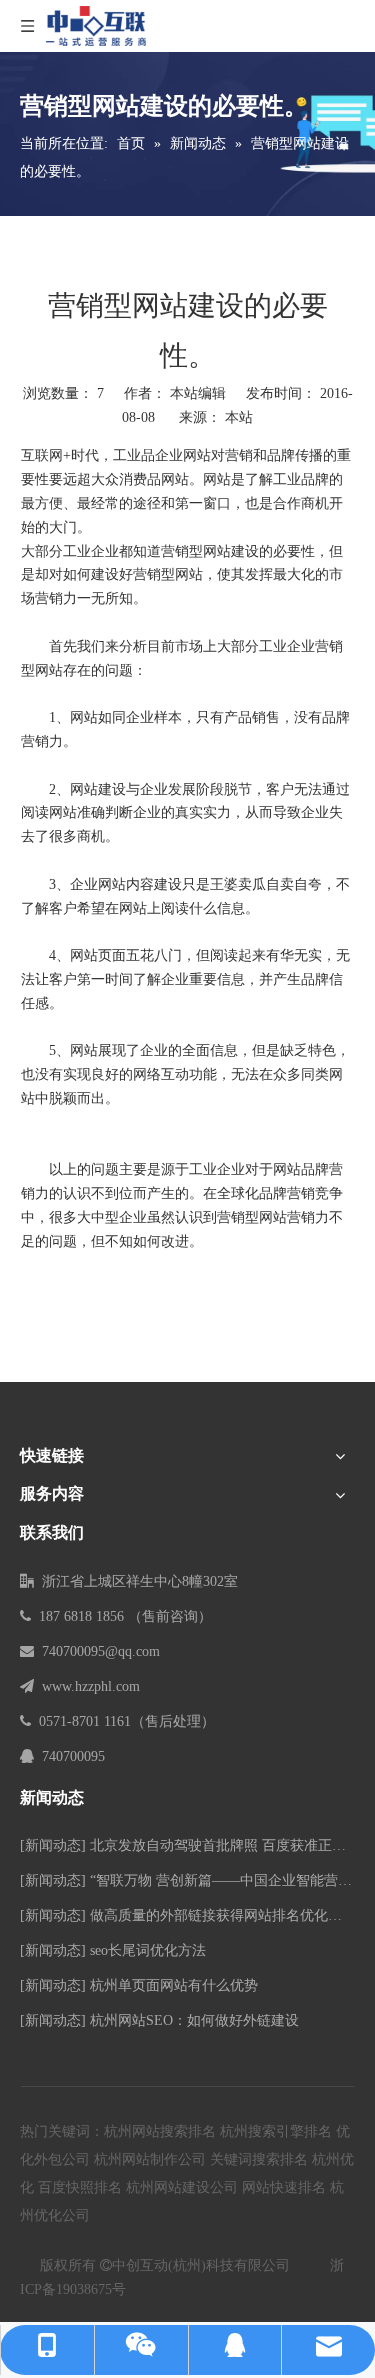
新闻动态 (53, 1845)
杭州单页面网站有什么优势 (174, 1985)
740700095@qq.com (101, 1651)
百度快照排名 (80, 2187)
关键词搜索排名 (259, 2159)
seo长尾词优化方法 (148, 1950)
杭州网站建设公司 (182, 2187)
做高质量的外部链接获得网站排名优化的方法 (230, 1915)
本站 (239, 417)
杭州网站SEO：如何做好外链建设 (194, 2020)
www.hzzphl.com (91, 1686)
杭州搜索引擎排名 (276, 2131)
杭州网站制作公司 (150, 2159)
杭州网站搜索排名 (160, 2131)
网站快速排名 (284, 2187)
